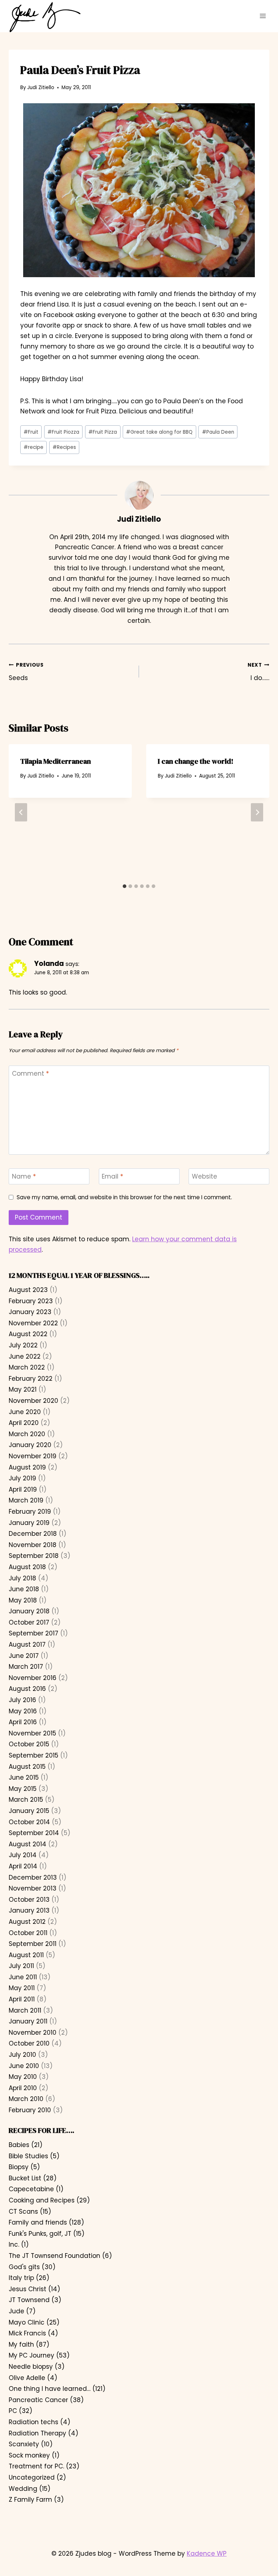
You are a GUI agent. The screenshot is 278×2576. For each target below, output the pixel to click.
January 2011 (28, 2021)
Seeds (26, 672)
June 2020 (25, 1412)
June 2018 (24, 1589)
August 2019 (27, 1467)
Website (205, 1177)
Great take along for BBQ (159, 432)
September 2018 (34, 1556)
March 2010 (26, 2099)
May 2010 (23, 2077)
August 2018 (27, 1567)
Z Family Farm (30, 2500)
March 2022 (27, 1367)
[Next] (257, 812)
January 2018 (29, 1611)
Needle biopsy (31, 2367)
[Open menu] (263, 16)
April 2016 (23, 1722)
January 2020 (30, 1445)
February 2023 (31, 1301)
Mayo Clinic (27, 2322)
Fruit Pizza (103, 432)
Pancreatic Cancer (38, 2400)
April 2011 (22, 1999)
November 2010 (33, 2033)
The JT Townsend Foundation (54, 2256)
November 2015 (32, 1733)
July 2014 (23, 1855)
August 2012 (27, 1922)
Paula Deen (218, 432)
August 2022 (28, 1334)
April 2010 (23, 2088)
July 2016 (22, 1700)
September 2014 (34, 1833)
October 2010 (29, 2043)
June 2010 (24, 2066)
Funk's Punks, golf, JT (40, 2234)
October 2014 (29, 1822)
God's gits (24, 2267)
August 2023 (28, 1290)
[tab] (125, 886)
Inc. (14, 2244)
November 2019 (33, 1456)
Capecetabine (31, 2189)
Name (24, 1177)
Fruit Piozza (63, 432)
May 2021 (23, 1389)
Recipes (64, 447)
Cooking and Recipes (42, 2200)
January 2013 (29, 1910)
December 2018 (33, 1534)
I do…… (258, 672)
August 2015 (27, 1767)
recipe (33, 447)
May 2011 (22, 1988)
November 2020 (33, 1401)
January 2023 (30, 1312)
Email (112, 1177)
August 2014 (28, 1844)
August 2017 (27, 1645)
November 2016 (33, 1678)
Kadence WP (207, 2554)
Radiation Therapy (37, 2433)
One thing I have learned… (50, 2389)
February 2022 (31, 1379)
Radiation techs (33, 2422)
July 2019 (22, 1478)
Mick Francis (27, 2333)
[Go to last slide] (21, 812)
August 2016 (27, 1689)
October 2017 (29, 1622)
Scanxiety (24, 2444)
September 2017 (33, 1633)
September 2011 (33, 1944)
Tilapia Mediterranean (56, 761)
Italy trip (21, 2278)
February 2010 (30, 2110)
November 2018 (33, 1545)
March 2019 (26, 1500)
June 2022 (25, 1356)
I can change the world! (196, 761)
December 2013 (33, 1877)
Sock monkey (29, 2455)
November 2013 (33, 1888)
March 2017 (26, 1667)
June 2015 (24, 1777)
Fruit (31, 432)
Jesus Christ (28, 2289)
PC (13, 2411)
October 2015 (29, 1744)
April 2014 (23, 1866)
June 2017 (24, 1656)
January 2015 (29, 1811)
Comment (30, 1074)
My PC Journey (31, 2355)
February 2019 (30, 1512)
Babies (19, 2145)
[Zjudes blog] (45, 17)
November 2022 (33, 1323)
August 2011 (26, 1955)
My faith (21, 2344)
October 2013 (29, 1900)
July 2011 (21, 1966)
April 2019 (23, 1489)
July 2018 (22, 1578)
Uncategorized (32, 2477)
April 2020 (24, 1423)
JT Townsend (29, 2300)
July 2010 (22, 2055)
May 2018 (23, 1600)
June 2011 (23, 1977)
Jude (16, 2311)
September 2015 (33, 1755)
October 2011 (28, 1933)
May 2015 (23, 1789)
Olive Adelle (27, 2378)
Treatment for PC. (36, 2466)
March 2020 (27, 1434)
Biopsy (19, 2167)
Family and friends (38, 2222)
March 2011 (25, 2010)
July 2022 (23, 1345)
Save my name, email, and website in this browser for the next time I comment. (124, 1197)
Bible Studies (28, 2156)
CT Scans (23, 2212)
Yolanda (49, 964)
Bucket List (25, 2178)
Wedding (23, 2489)
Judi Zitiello (41, 87)
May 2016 (23, 1711)
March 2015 (26, 1800)
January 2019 (29, 1523)
